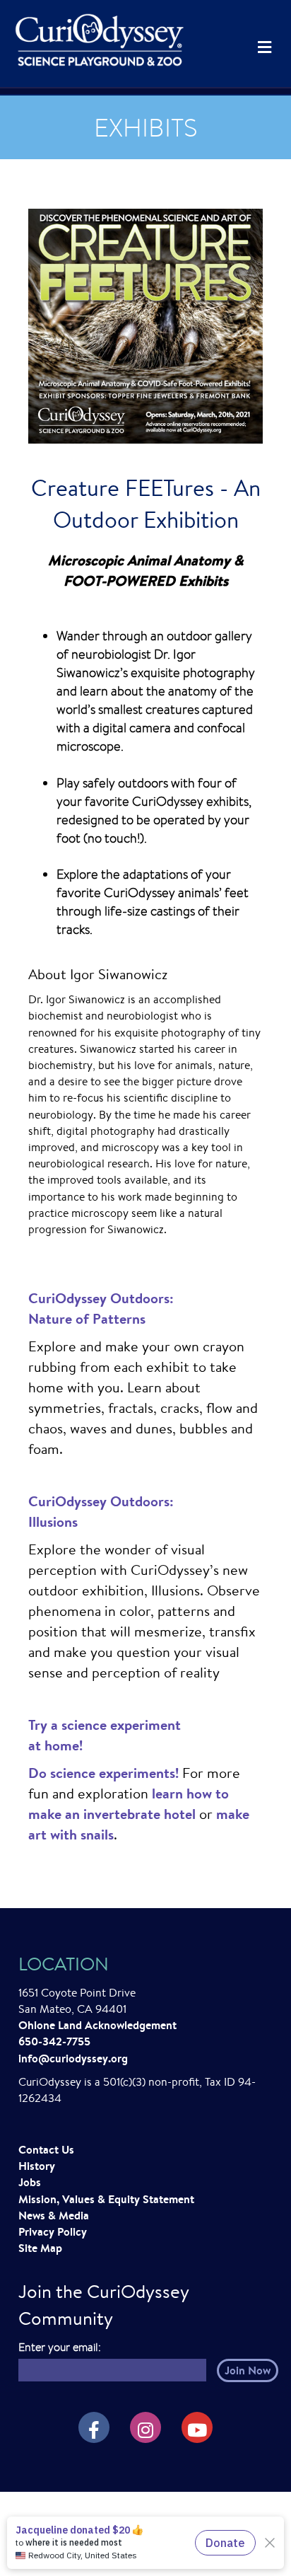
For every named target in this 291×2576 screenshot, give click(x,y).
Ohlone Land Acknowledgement (97, 2025)
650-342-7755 (54, 2041)
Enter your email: (60, 2347)
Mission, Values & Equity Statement (106, 2199)
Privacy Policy (53, 2231)
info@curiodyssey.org (73, 2058)
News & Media (54, 2215)
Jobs (30, 2182)
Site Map (40, 2248)
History (37, 2166)
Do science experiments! (103, 1773)
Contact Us (46, 2149)
